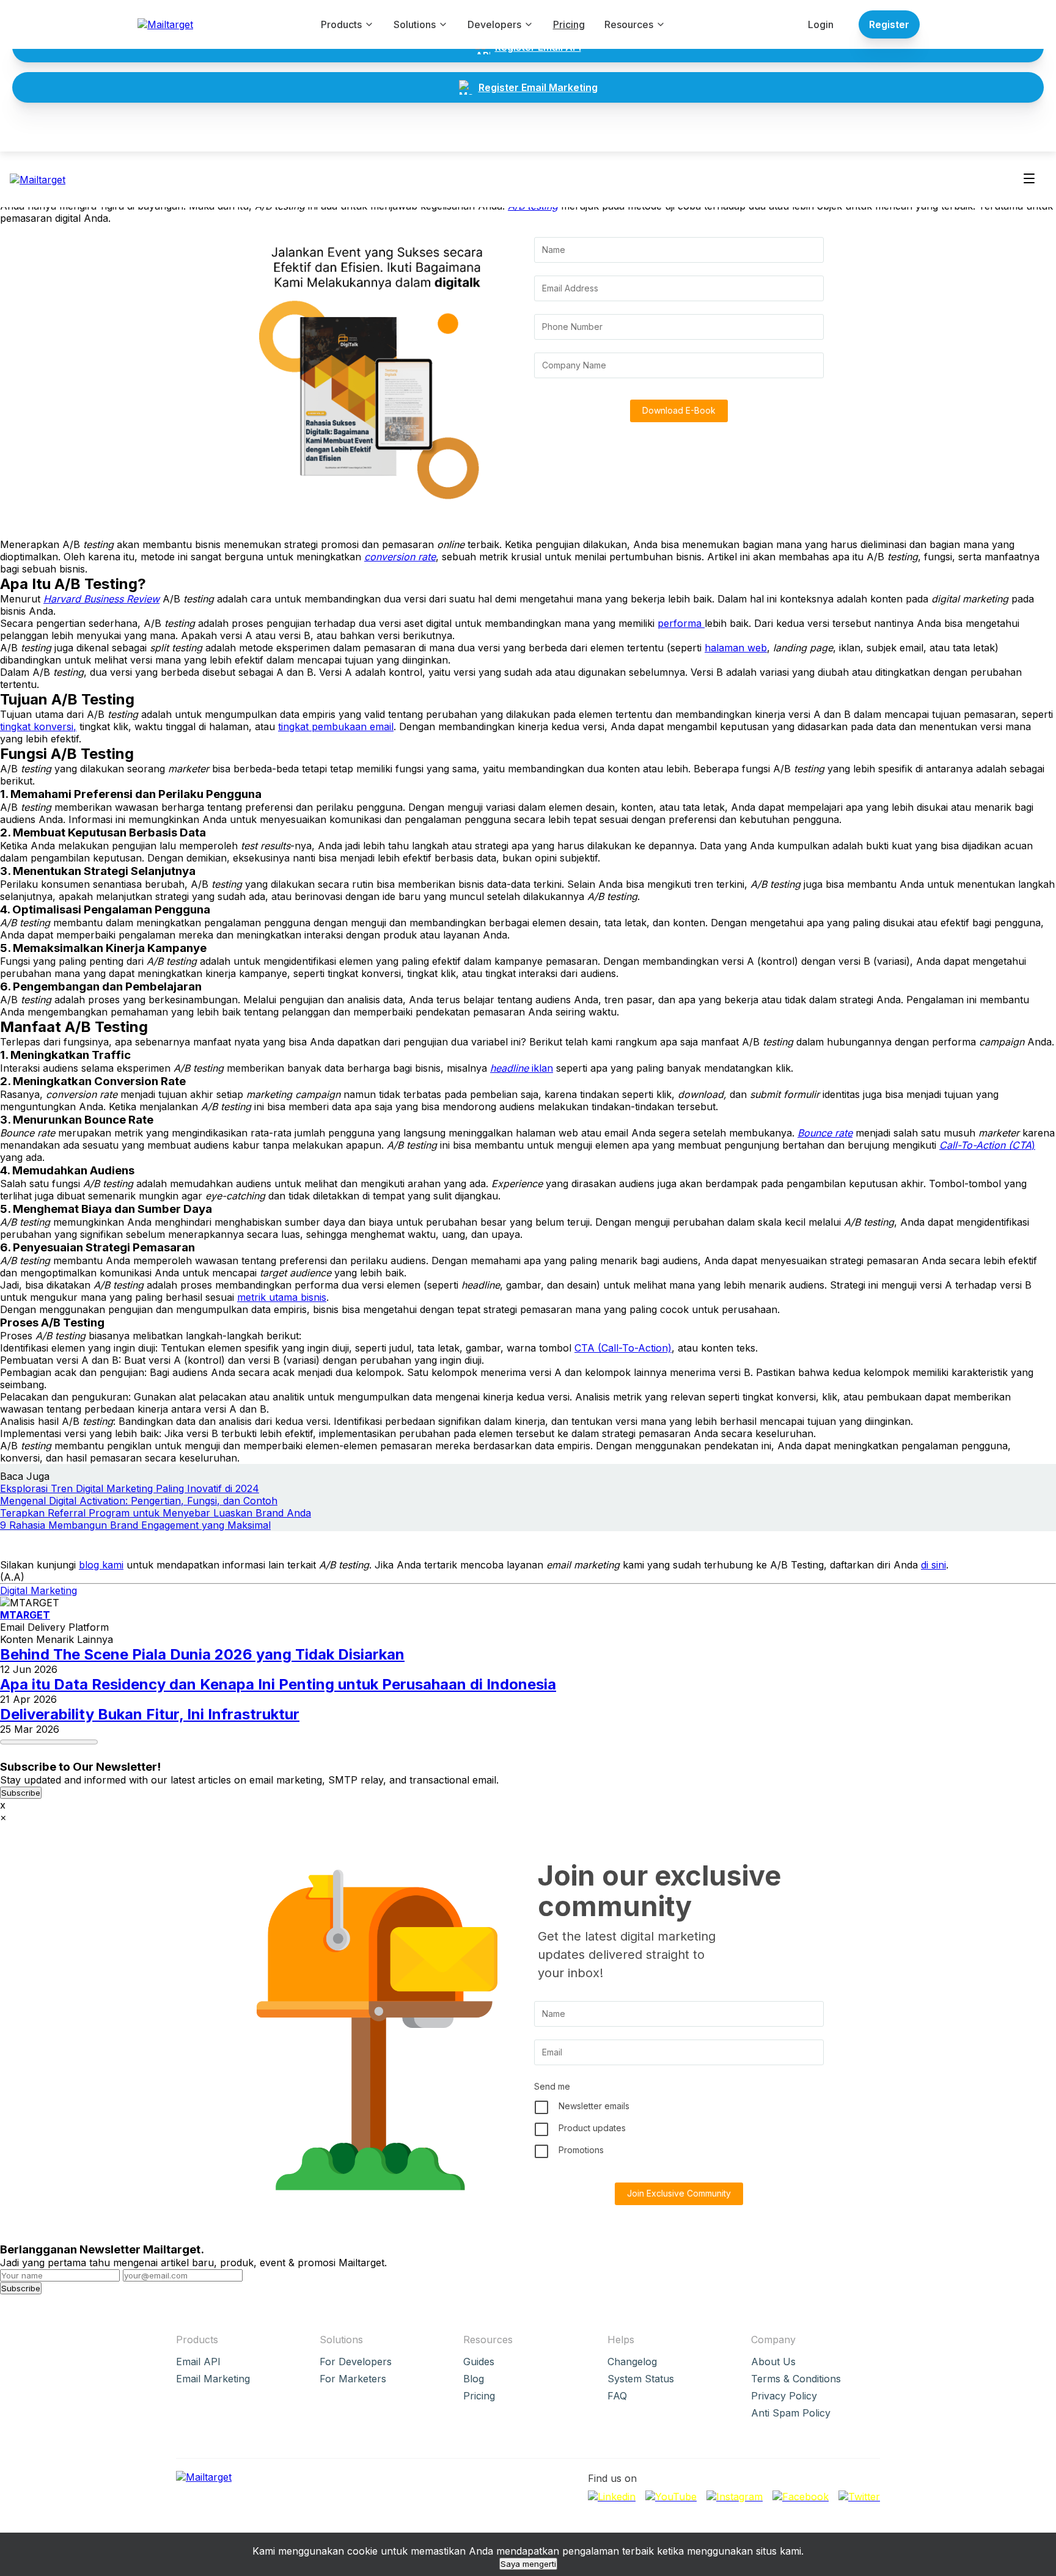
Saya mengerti (528, 2564)
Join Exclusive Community (679, 2193)
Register (889, 24)
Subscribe (21, 1793)
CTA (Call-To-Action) (623, 1348)
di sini (933, 1565)
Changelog (632, 2362)
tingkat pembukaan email (336, 726)
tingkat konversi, (38, 726)
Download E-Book (679, 410)
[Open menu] (1029, 179)
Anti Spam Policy (791, 2413)
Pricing (569, 24)
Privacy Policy (784, 2396)
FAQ (617, 2396)
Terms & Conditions (796, 2379)
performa (681, 623)
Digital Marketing (38, 1590)
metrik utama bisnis (282, 1297)
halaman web (736, 648)
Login (821, 24)
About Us (773, 2362)
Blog (474, 2379)
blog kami (101, 1565)
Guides (479, 2362)
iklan (522, 1068)
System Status (641, 2379)
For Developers (356, 2362)
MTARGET (25, 1615)
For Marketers (353, 2379)
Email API (198, 2362)
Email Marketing (213, 2379)
